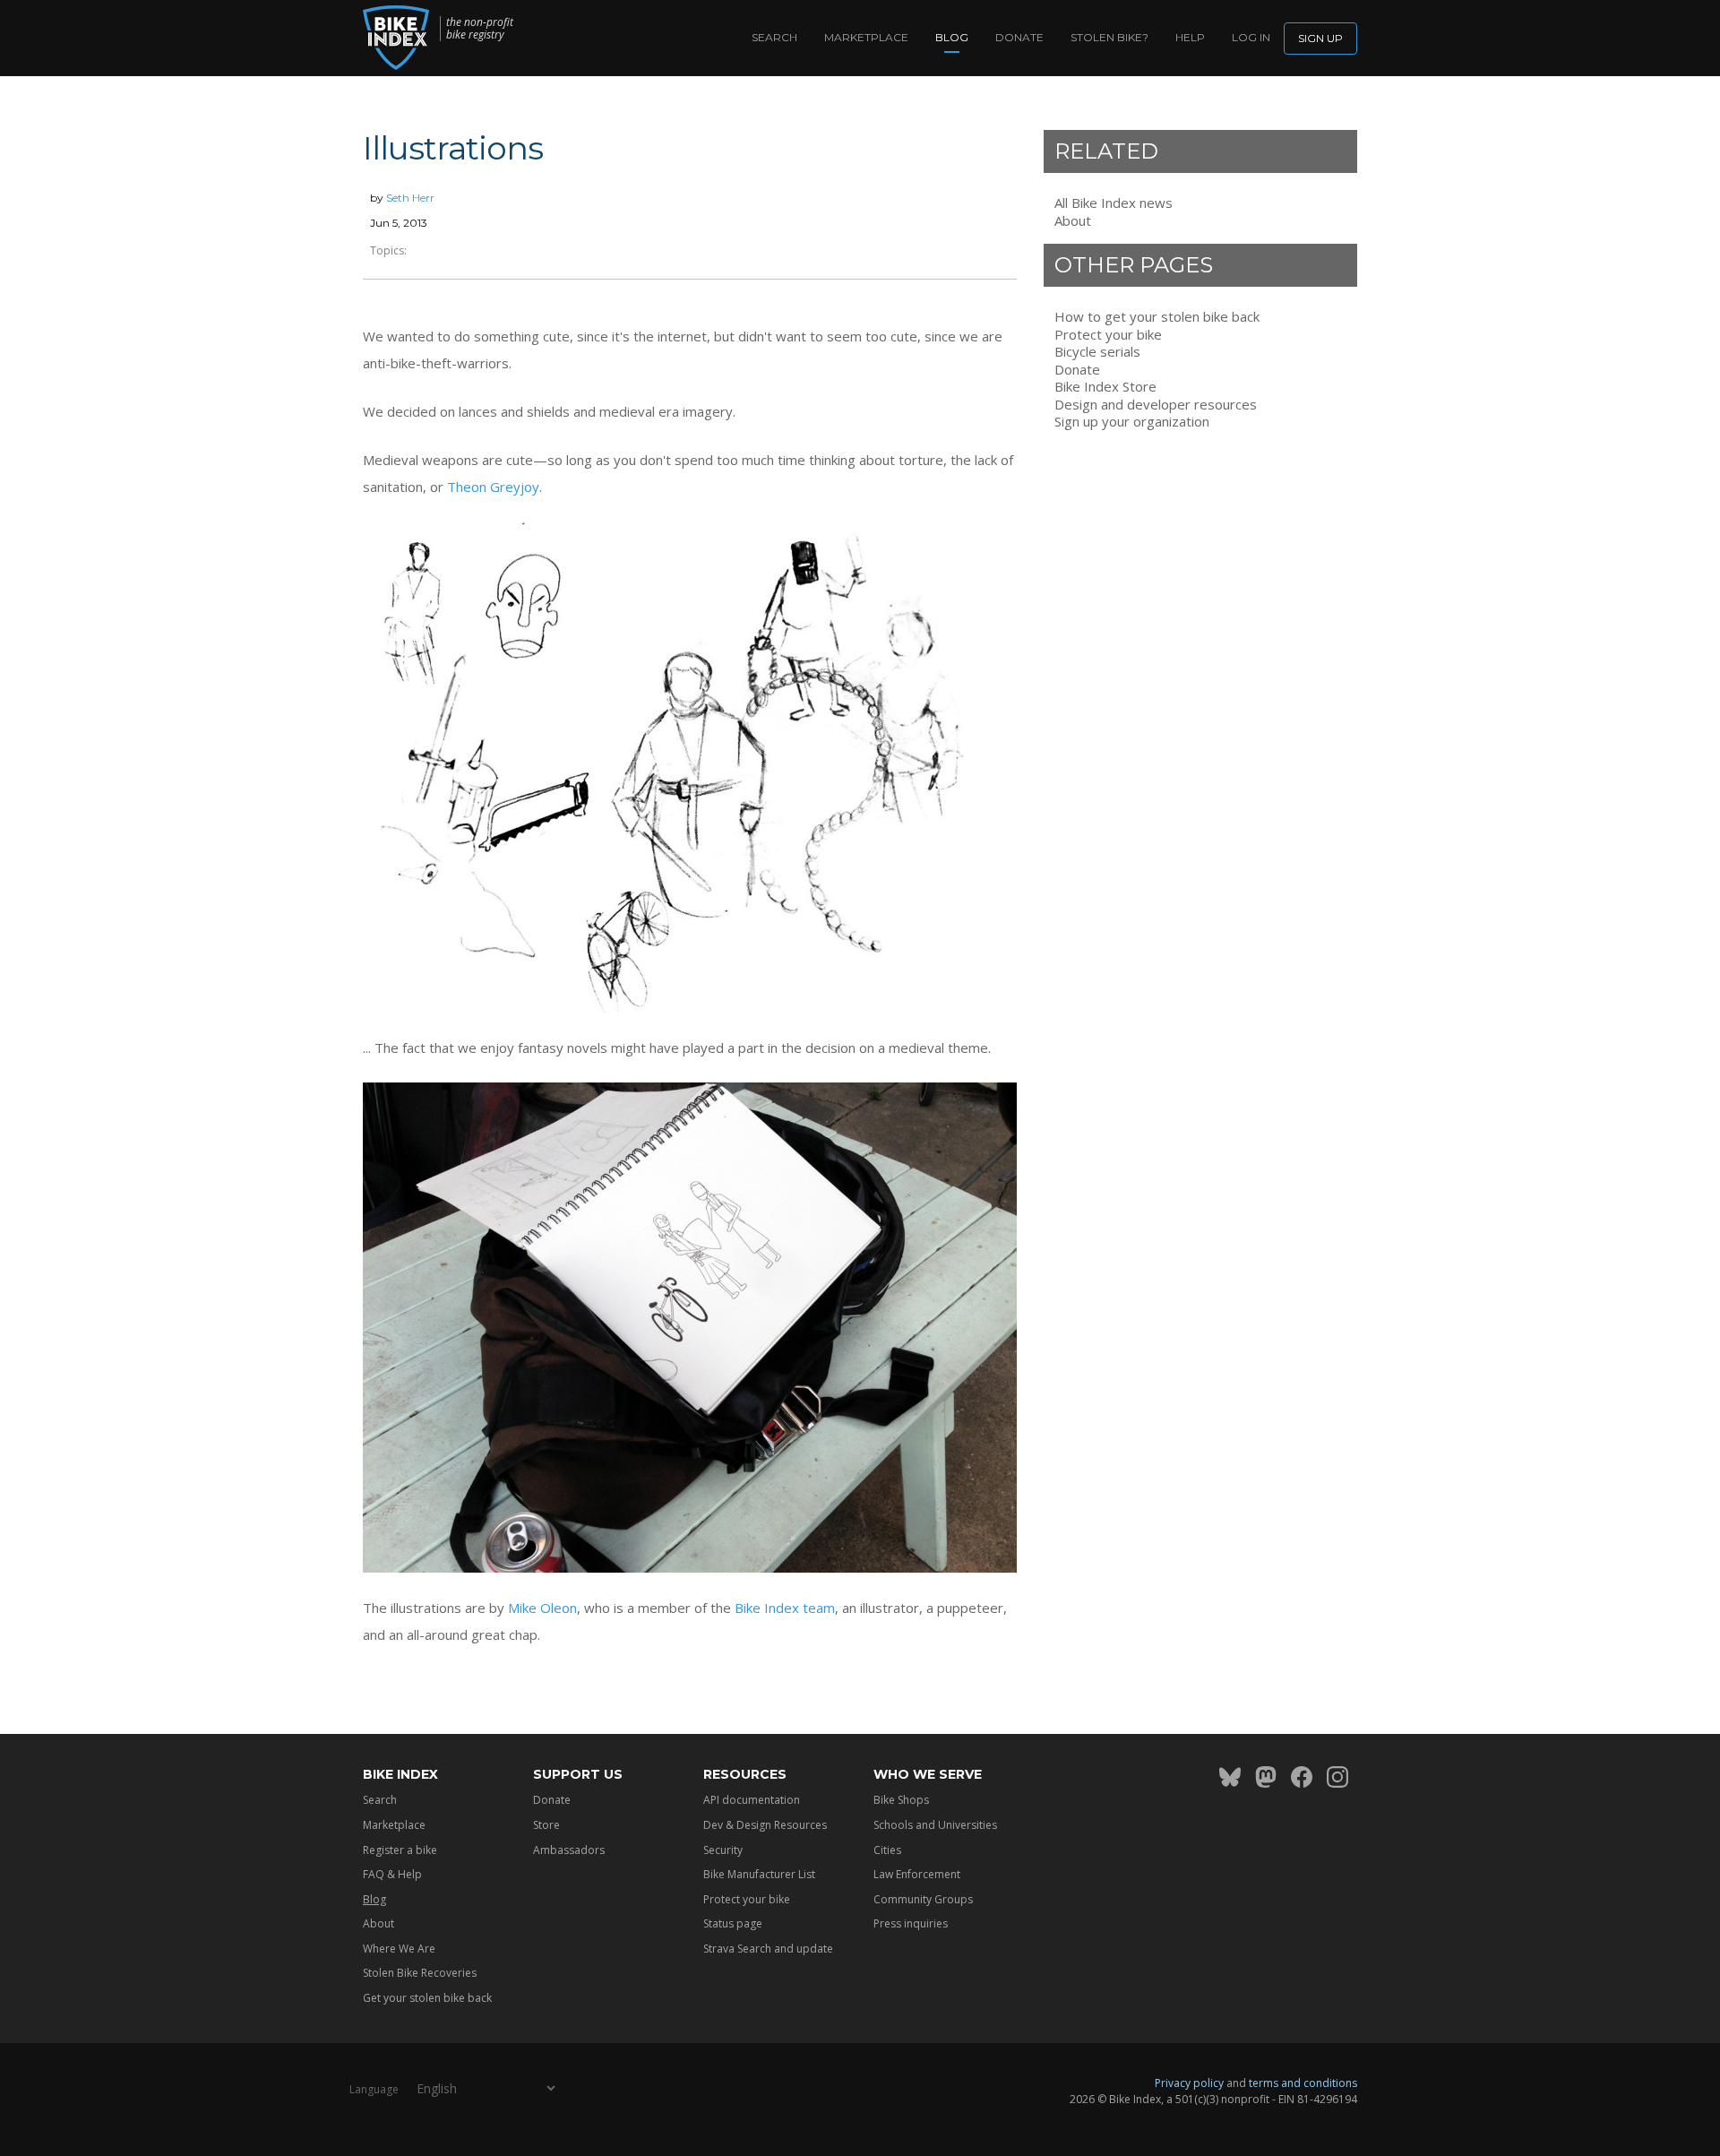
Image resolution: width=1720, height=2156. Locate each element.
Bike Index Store (1105, 387)
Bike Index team (785, 1608)
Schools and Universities (935, 1825)
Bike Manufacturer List (759, 1874)
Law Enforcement (917, 1874)
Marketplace (866, 37)
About (1073, 221)
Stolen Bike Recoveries (420, 1973)
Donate (1019, 37)
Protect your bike (1108, 335)
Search (774, 37)
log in (1251, 37)
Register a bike (400, 1850)
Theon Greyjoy (493, 487)
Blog (952, 37)
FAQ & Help (392, 1874)
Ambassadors (569, 1850)
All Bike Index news (1114, 203)
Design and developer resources (1156, 405)
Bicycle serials (1097, 352)
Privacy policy (1189, 2083)
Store (546, 1825)
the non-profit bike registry (480, 29)
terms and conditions (1303, 2083)
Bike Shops (901, 1800)
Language (374, 2089)
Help (1190, 37)
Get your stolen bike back (427, 1998)
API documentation (752, 1800)
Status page (733, 1923)
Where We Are (399, 1949)
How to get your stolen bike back (1157, 317)
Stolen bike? (1109, 37)
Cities (887, 1850)
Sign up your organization (1132, 422)
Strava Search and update (768, 1949)
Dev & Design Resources (765, 1825)
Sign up (1320, 38)
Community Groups (923, 1899)
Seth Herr (410, 198)
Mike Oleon (542, 1608)
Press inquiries (911, 1923)
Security (723, 1850)
